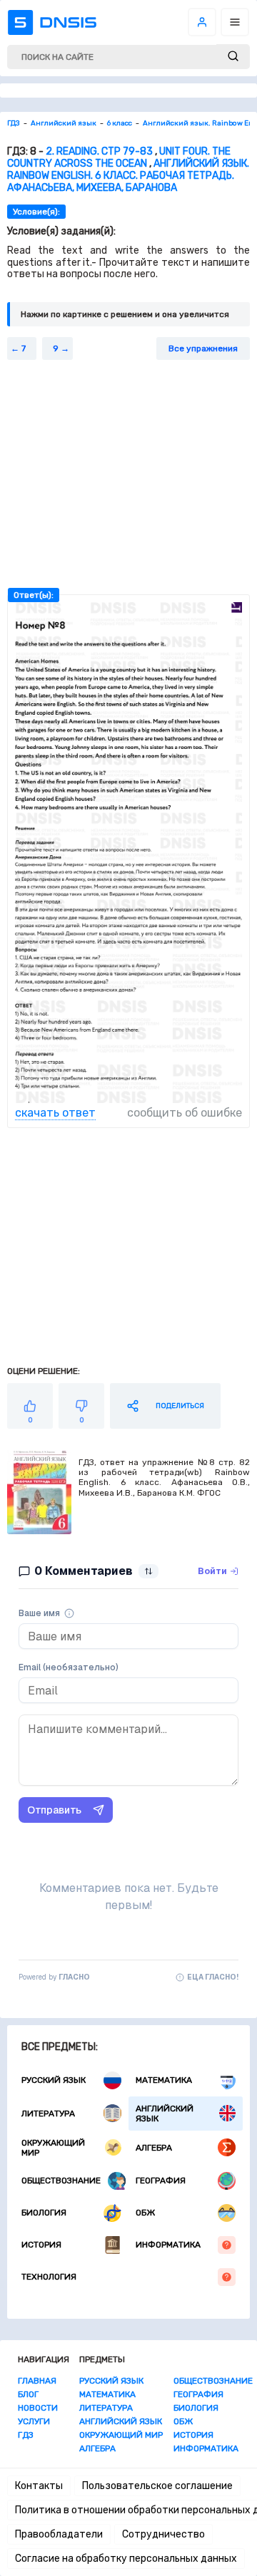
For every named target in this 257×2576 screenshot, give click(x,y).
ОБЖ (145, 2213)
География (161, 2181)
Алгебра (154, 2148)
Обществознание (61, 2181)
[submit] (233, 57)
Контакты (39, 2486)
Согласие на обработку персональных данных (126, 2559)
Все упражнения (203, 348)
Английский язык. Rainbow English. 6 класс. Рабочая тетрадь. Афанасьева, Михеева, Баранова (128, 176)
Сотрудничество (163, 2534)
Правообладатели (59, 2534)
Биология (44, 2213)
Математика (164, 2080)
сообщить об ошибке (185, 1113)
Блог (28, 2394)
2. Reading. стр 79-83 (99, 151)
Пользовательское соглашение (157, 2486)
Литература (48, 2114)
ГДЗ (26, 2435)
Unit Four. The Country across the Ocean (119, 157)
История (41, 2245)
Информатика (168, 2245)
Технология (49, 2277)
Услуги (34, 2421)
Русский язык (54, 2080)
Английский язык (165, 2114)
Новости (38, 2408)
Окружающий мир (53, 2148)
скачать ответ (55, 1113)
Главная (37, 2381)
